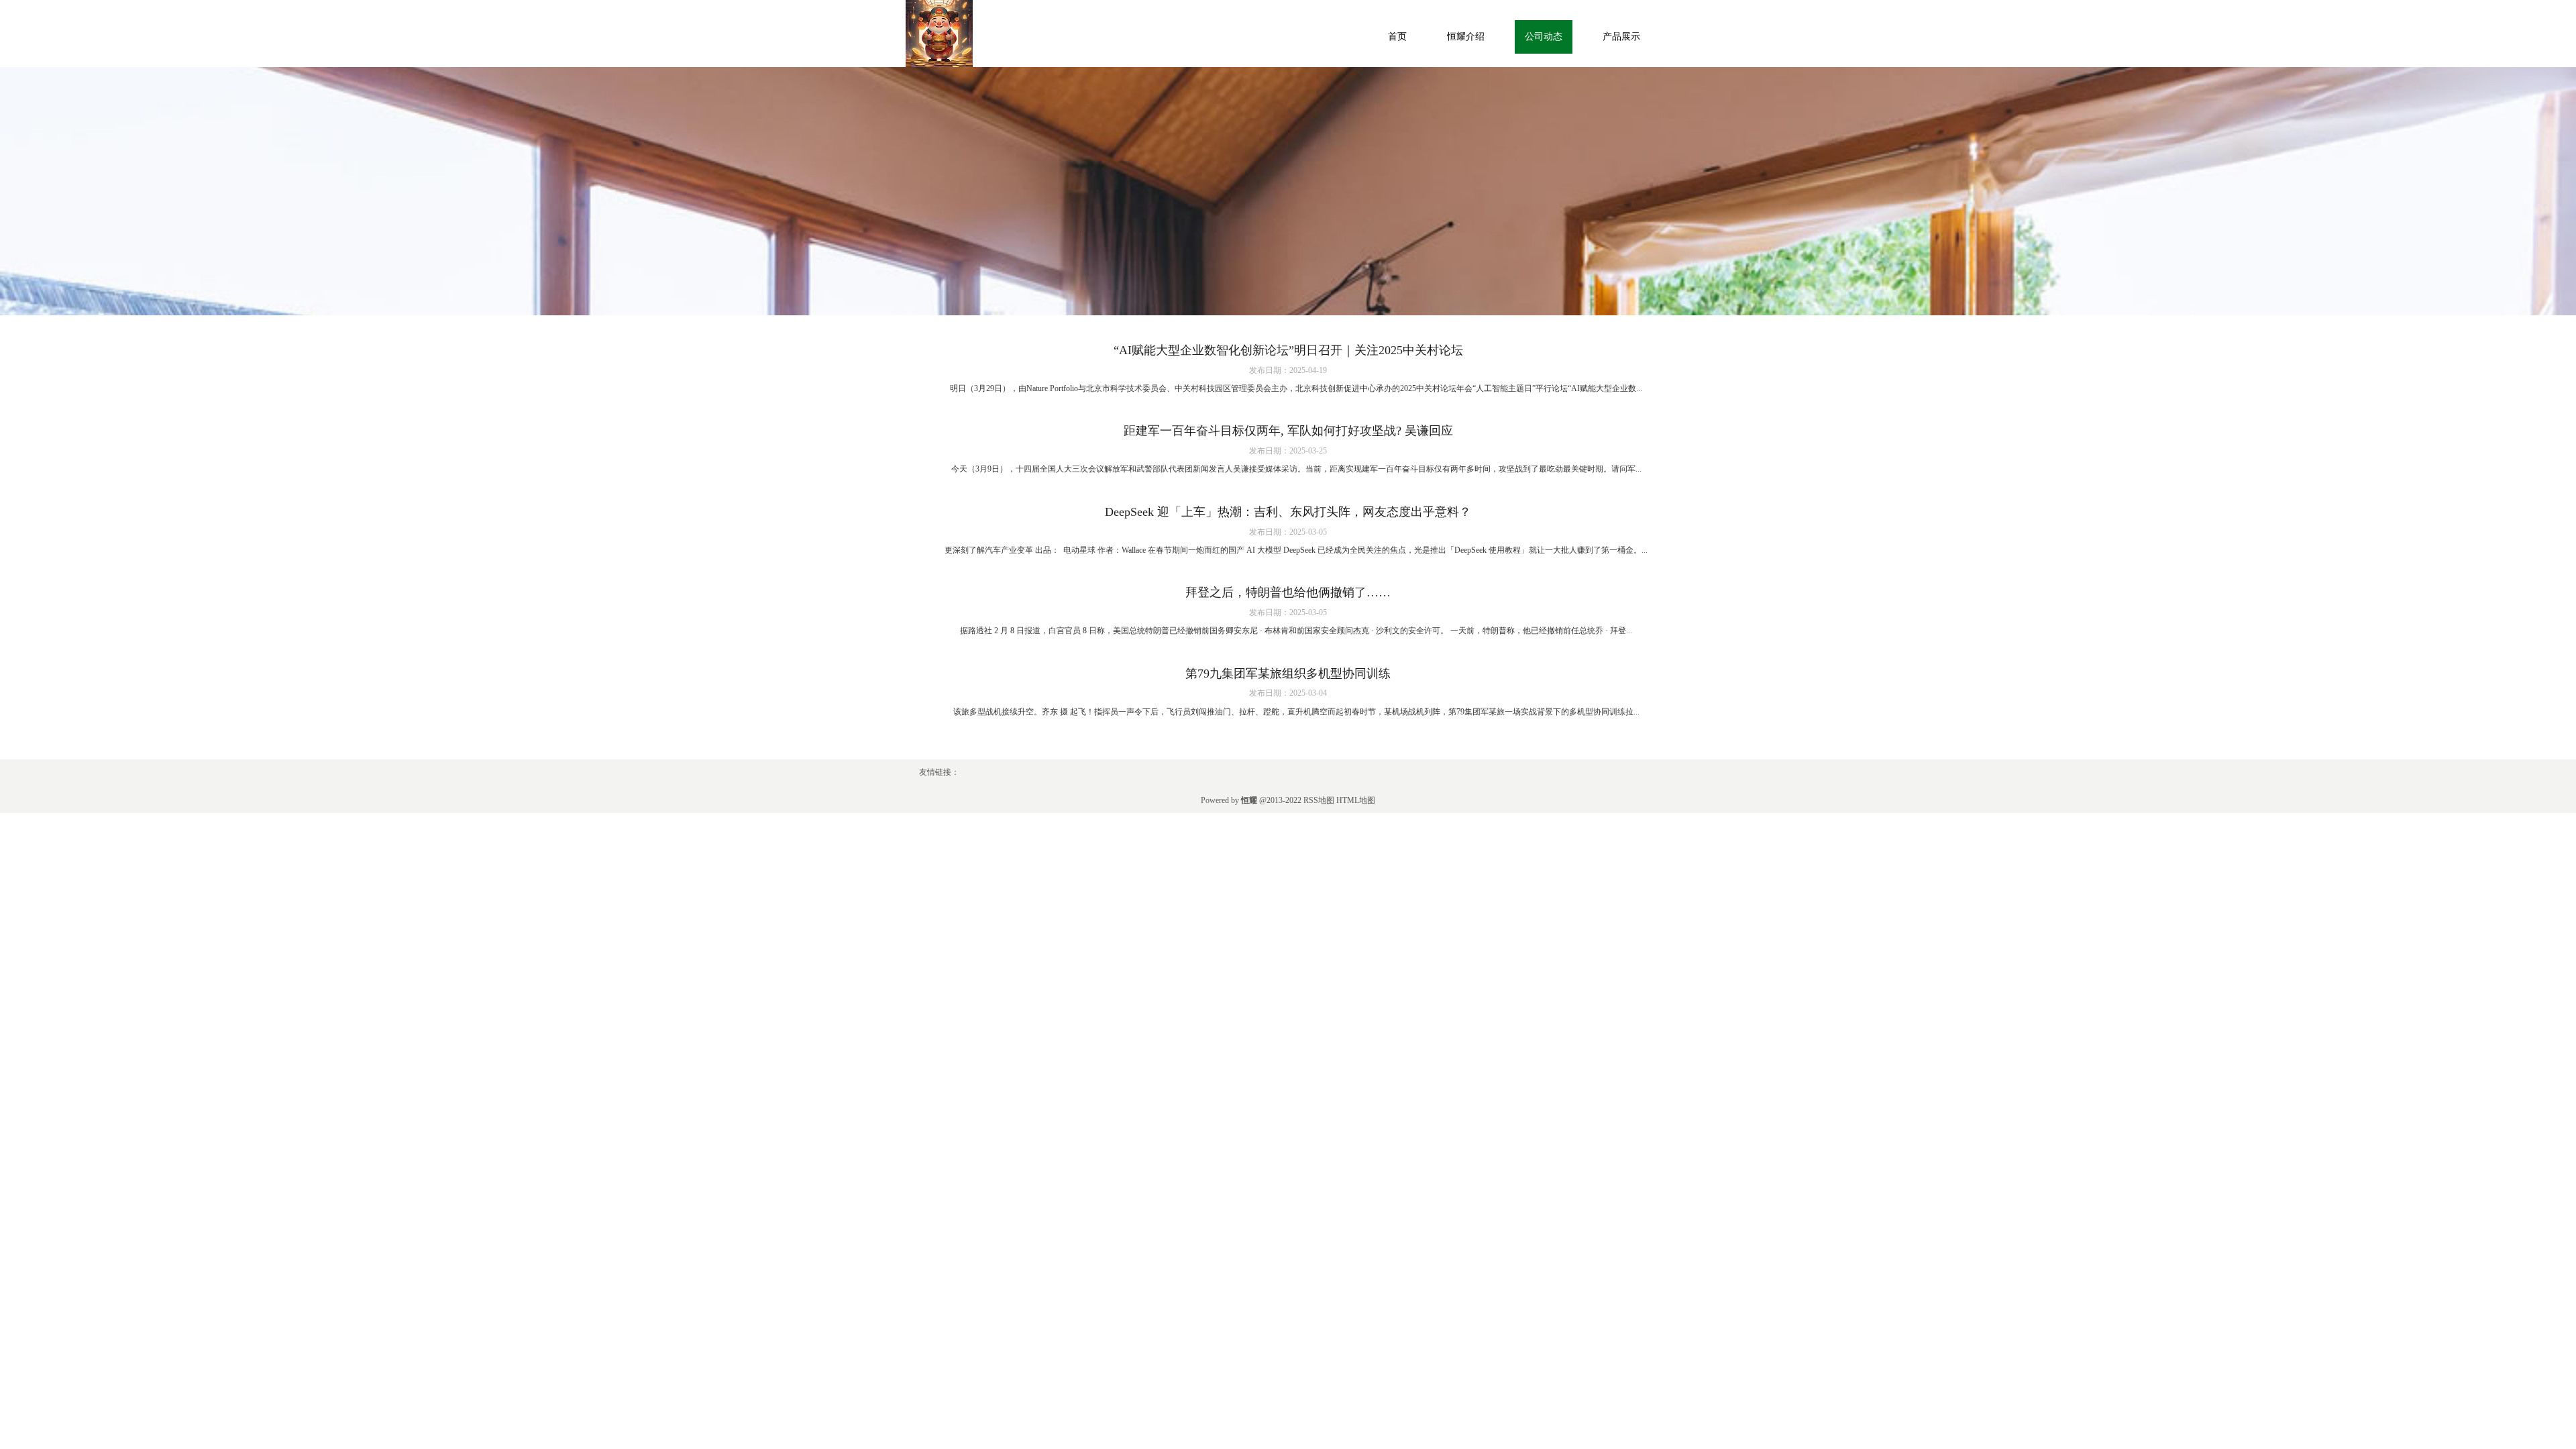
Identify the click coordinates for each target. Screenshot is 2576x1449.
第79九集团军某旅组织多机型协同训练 (1288, 674)
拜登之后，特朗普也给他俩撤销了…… (1288, 592)
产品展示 (1621, 37)
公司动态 (1544, 37)
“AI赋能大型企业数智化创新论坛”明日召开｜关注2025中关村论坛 (1288, 350)
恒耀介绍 (1466, 37)
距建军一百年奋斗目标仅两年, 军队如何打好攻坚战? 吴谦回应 (1288, 431)
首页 (1397, 37)
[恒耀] (939, 33)
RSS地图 (1319, 800)
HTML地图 (1356, 800)
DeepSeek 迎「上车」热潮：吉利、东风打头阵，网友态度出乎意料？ (1288, 512)
